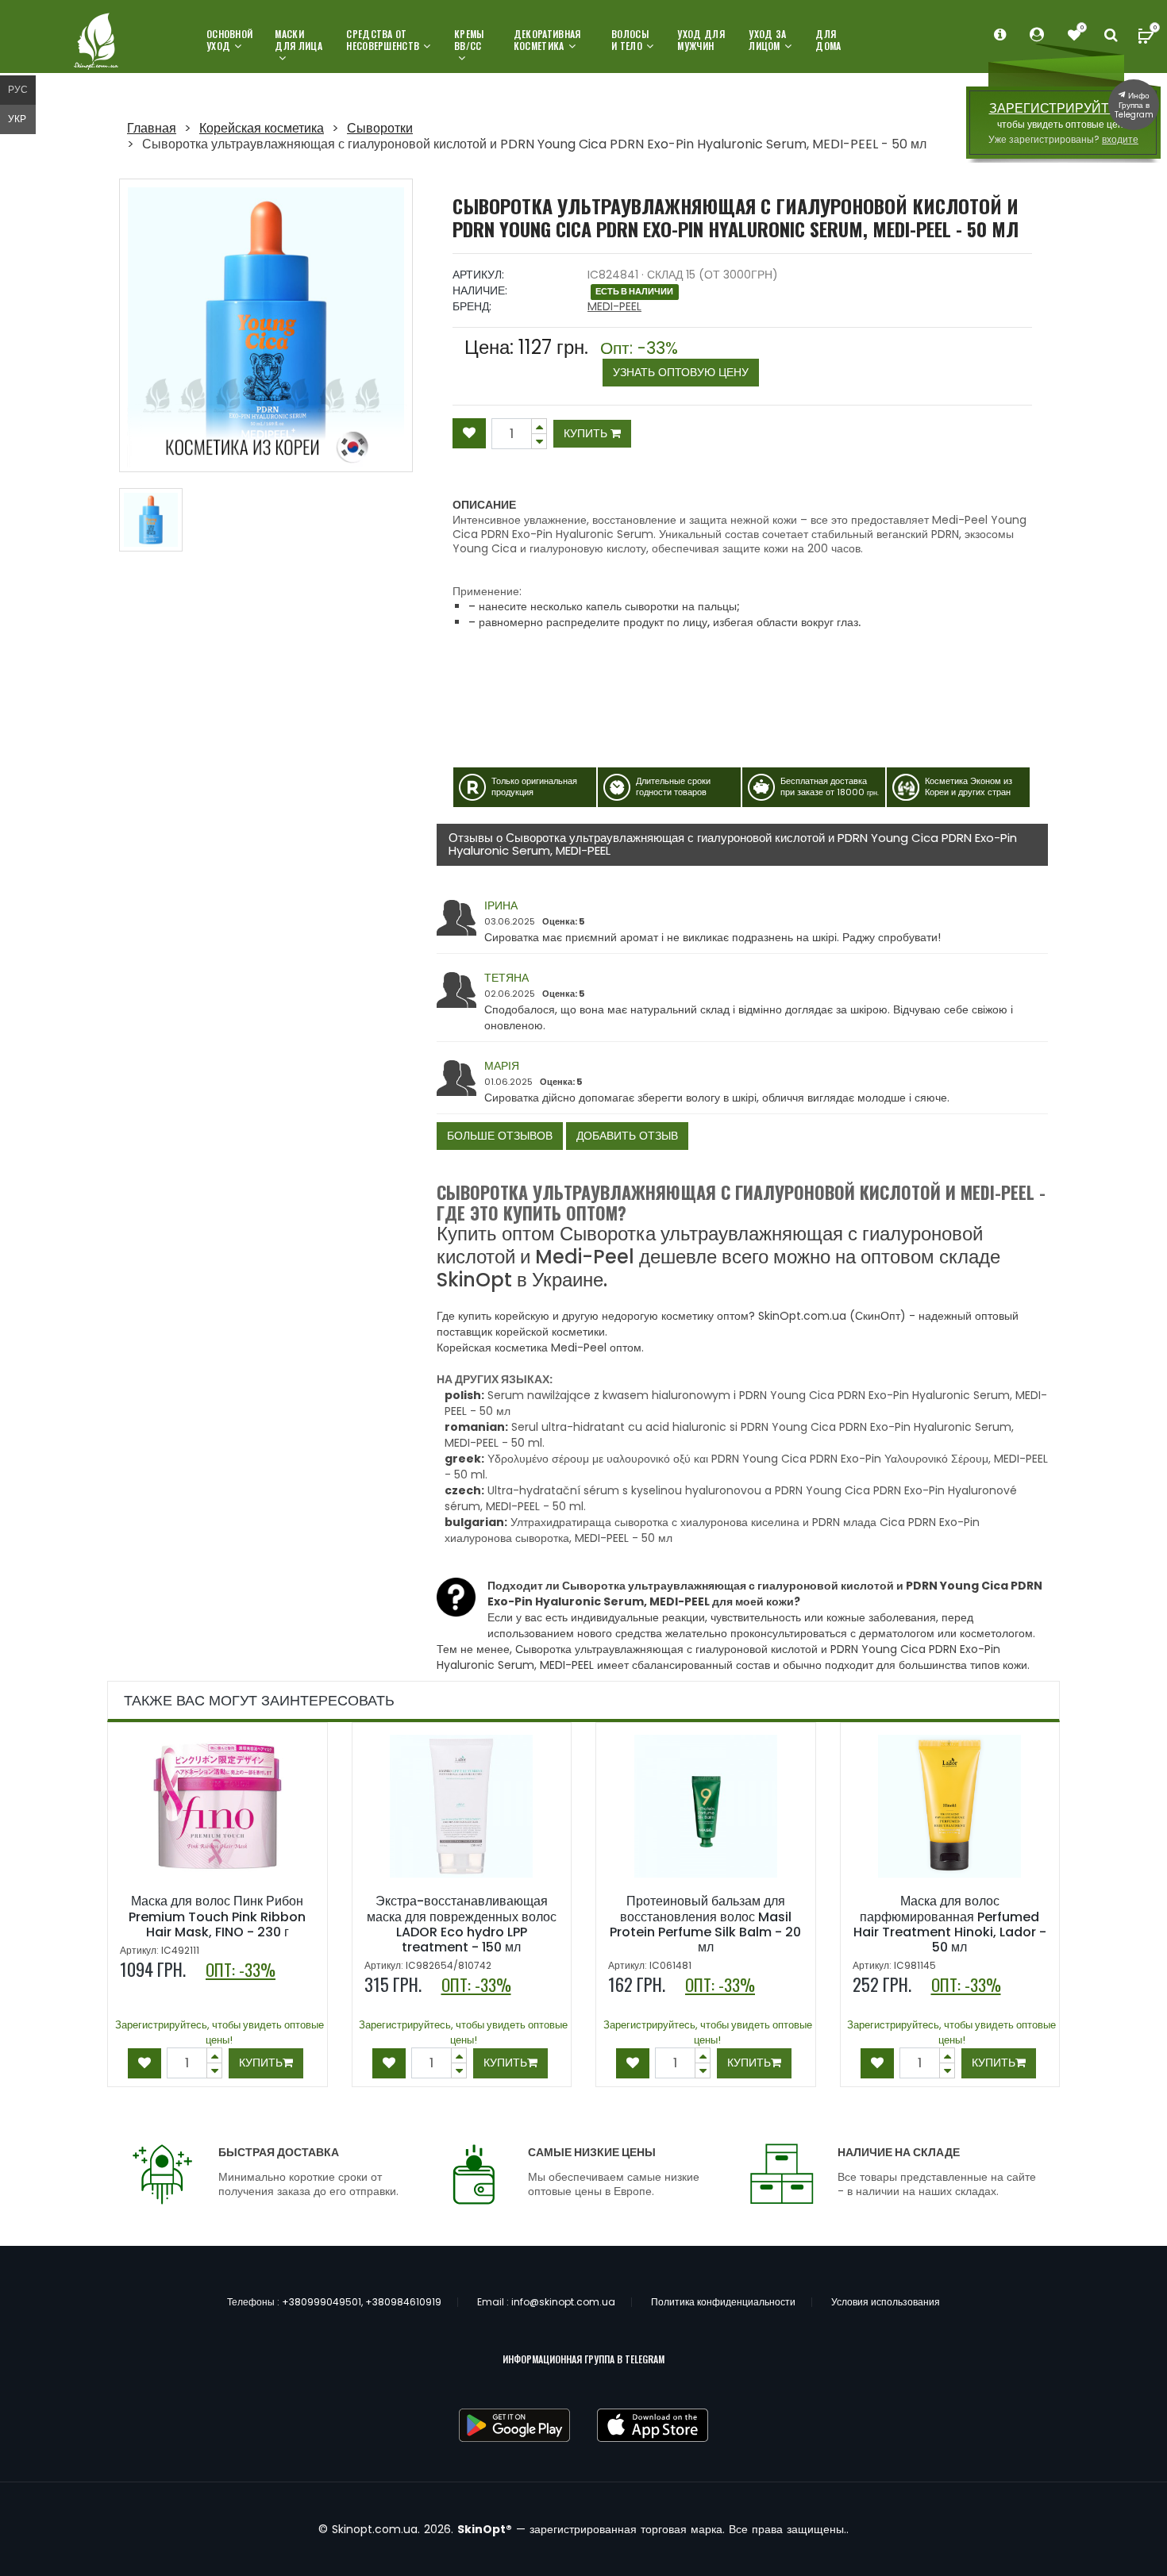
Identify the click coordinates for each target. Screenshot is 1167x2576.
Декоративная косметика (547, 40)
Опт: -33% (674, 360)
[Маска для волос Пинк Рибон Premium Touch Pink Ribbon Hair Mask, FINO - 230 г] (218, 1806)
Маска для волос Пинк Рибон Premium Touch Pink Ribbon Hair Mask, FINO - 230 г (217, 1916)
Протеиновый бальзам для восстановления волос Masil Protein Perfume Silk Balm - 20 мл (705, 1924)
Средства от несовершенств (383, 40)
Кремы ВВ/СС (469, 40)
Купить (587, 433)
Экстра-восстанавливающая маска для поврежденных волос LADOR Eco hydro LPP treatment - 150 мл (462, 1924)
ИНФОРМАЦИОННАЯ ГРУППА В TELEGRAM (583, 2359)
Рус (18, 89)
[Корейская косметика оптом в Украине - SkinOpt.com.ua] (97, 42)
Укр (17, 119)
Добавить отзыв (627, 1136)
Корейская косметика (262, 128)
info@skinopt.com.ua (563, 2302)
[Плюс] (539, 442)
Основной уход (229, 40)
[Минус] (539, 426)
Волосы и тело (630, 40)
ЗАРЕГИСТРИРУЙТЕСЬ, (1064, 108)
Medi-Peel (614, 306)
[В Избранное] (469, 433)
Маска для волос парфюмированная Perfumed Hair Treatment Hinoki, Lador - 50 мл (950, 1924)
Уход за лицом (767, 40)
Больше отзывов (500, 1136)
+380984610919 (403, 2302)
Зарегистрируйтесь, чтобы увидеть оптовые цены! (220, 2032)
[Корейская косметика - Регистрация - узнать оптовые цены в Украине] (1074, 35)
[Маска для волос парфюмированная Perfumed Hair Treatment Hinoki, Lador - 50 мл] (949, 1806)
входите (1120, 139)
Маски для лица (298, 40)
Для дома (828, 40)
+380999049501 (322, 2302)
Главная (152, 128)
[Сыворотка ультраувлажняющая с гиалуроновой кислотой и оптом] (151, 520)
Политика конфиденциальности (723, 2302)
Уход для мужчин (701, 40)
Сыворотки (380, 128)
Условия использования (886, 2302)
